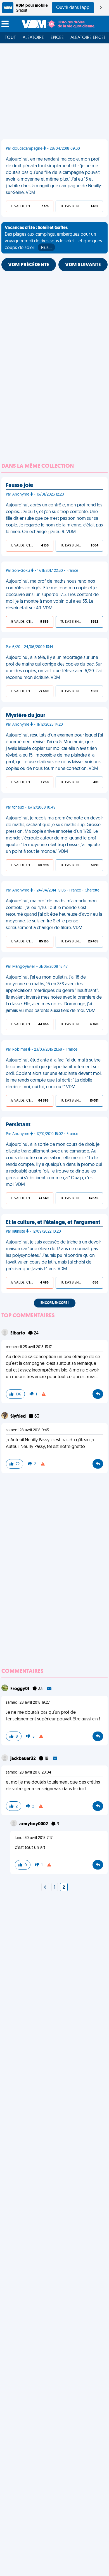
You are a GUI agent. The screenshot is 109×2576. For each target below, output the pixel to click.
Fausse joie (19, 486)
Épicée (57, 38)
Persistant (18, 1125)
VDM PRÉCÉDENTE (29, 265)
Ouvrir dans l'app (73, 8)
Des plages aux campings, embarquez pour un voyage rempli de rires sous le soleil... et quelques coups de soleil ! (53, 238)
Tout (10, 38)
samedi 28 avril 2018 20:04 (29, 1773)
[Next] (45, 1888)
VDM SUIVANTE (83, 265)
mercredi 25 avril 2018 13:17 (29, 1347)
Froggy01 (20, 1689)
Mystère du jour (26, 716)
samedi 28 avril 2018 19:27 (28, 1703)
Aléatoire (33, 38)
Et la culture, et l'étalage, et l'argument (53, 1223)
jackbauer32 (23, 1759)
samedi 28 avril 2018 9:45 (27, 1430)
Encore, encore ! (55, 1303)
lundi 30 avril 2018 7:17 (34, 1838)
